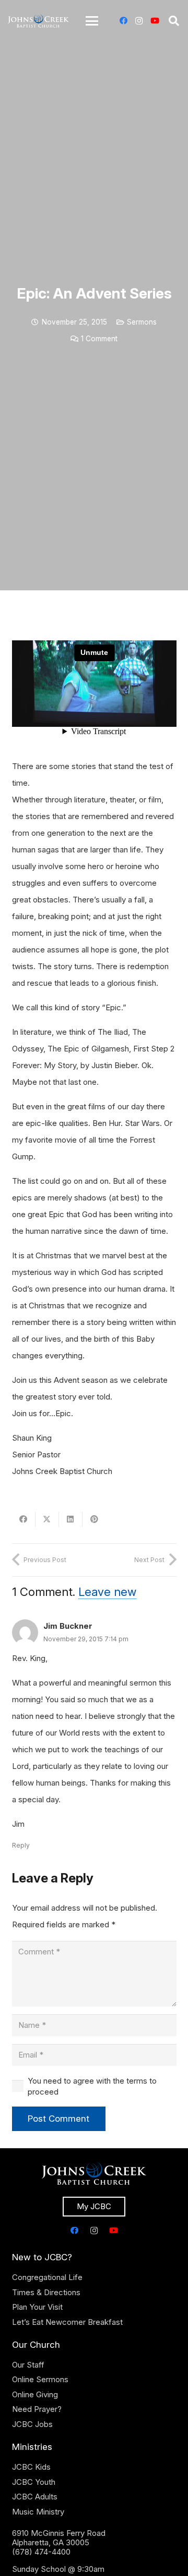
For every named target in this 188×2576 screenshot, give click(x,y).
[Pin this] (94, 1519)
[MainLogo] (38, 21)
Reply (21, 1845)
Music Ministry (38, 2512)
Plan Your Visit (37, 2307)
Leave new (107, 1592)
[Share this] (24, 1519)
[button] (92, 21)
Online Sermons (40, 2379)
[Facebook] (123, 21)
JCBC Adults (35, 2497)
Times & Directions (46, 2292)
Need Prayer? (37, 2409)
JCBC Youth (34, 2482)
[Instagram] (139, 21)
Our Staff (28, 2365)
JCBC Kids (31, 2467)
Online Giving (35, 2394)
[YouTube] (155, 21)
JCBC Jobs (32, 2424)
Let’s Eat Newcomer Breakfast (67, 2322)
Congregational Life (47, 2277)
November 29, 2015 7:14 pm (86, 1639)
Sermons (142, 322)
